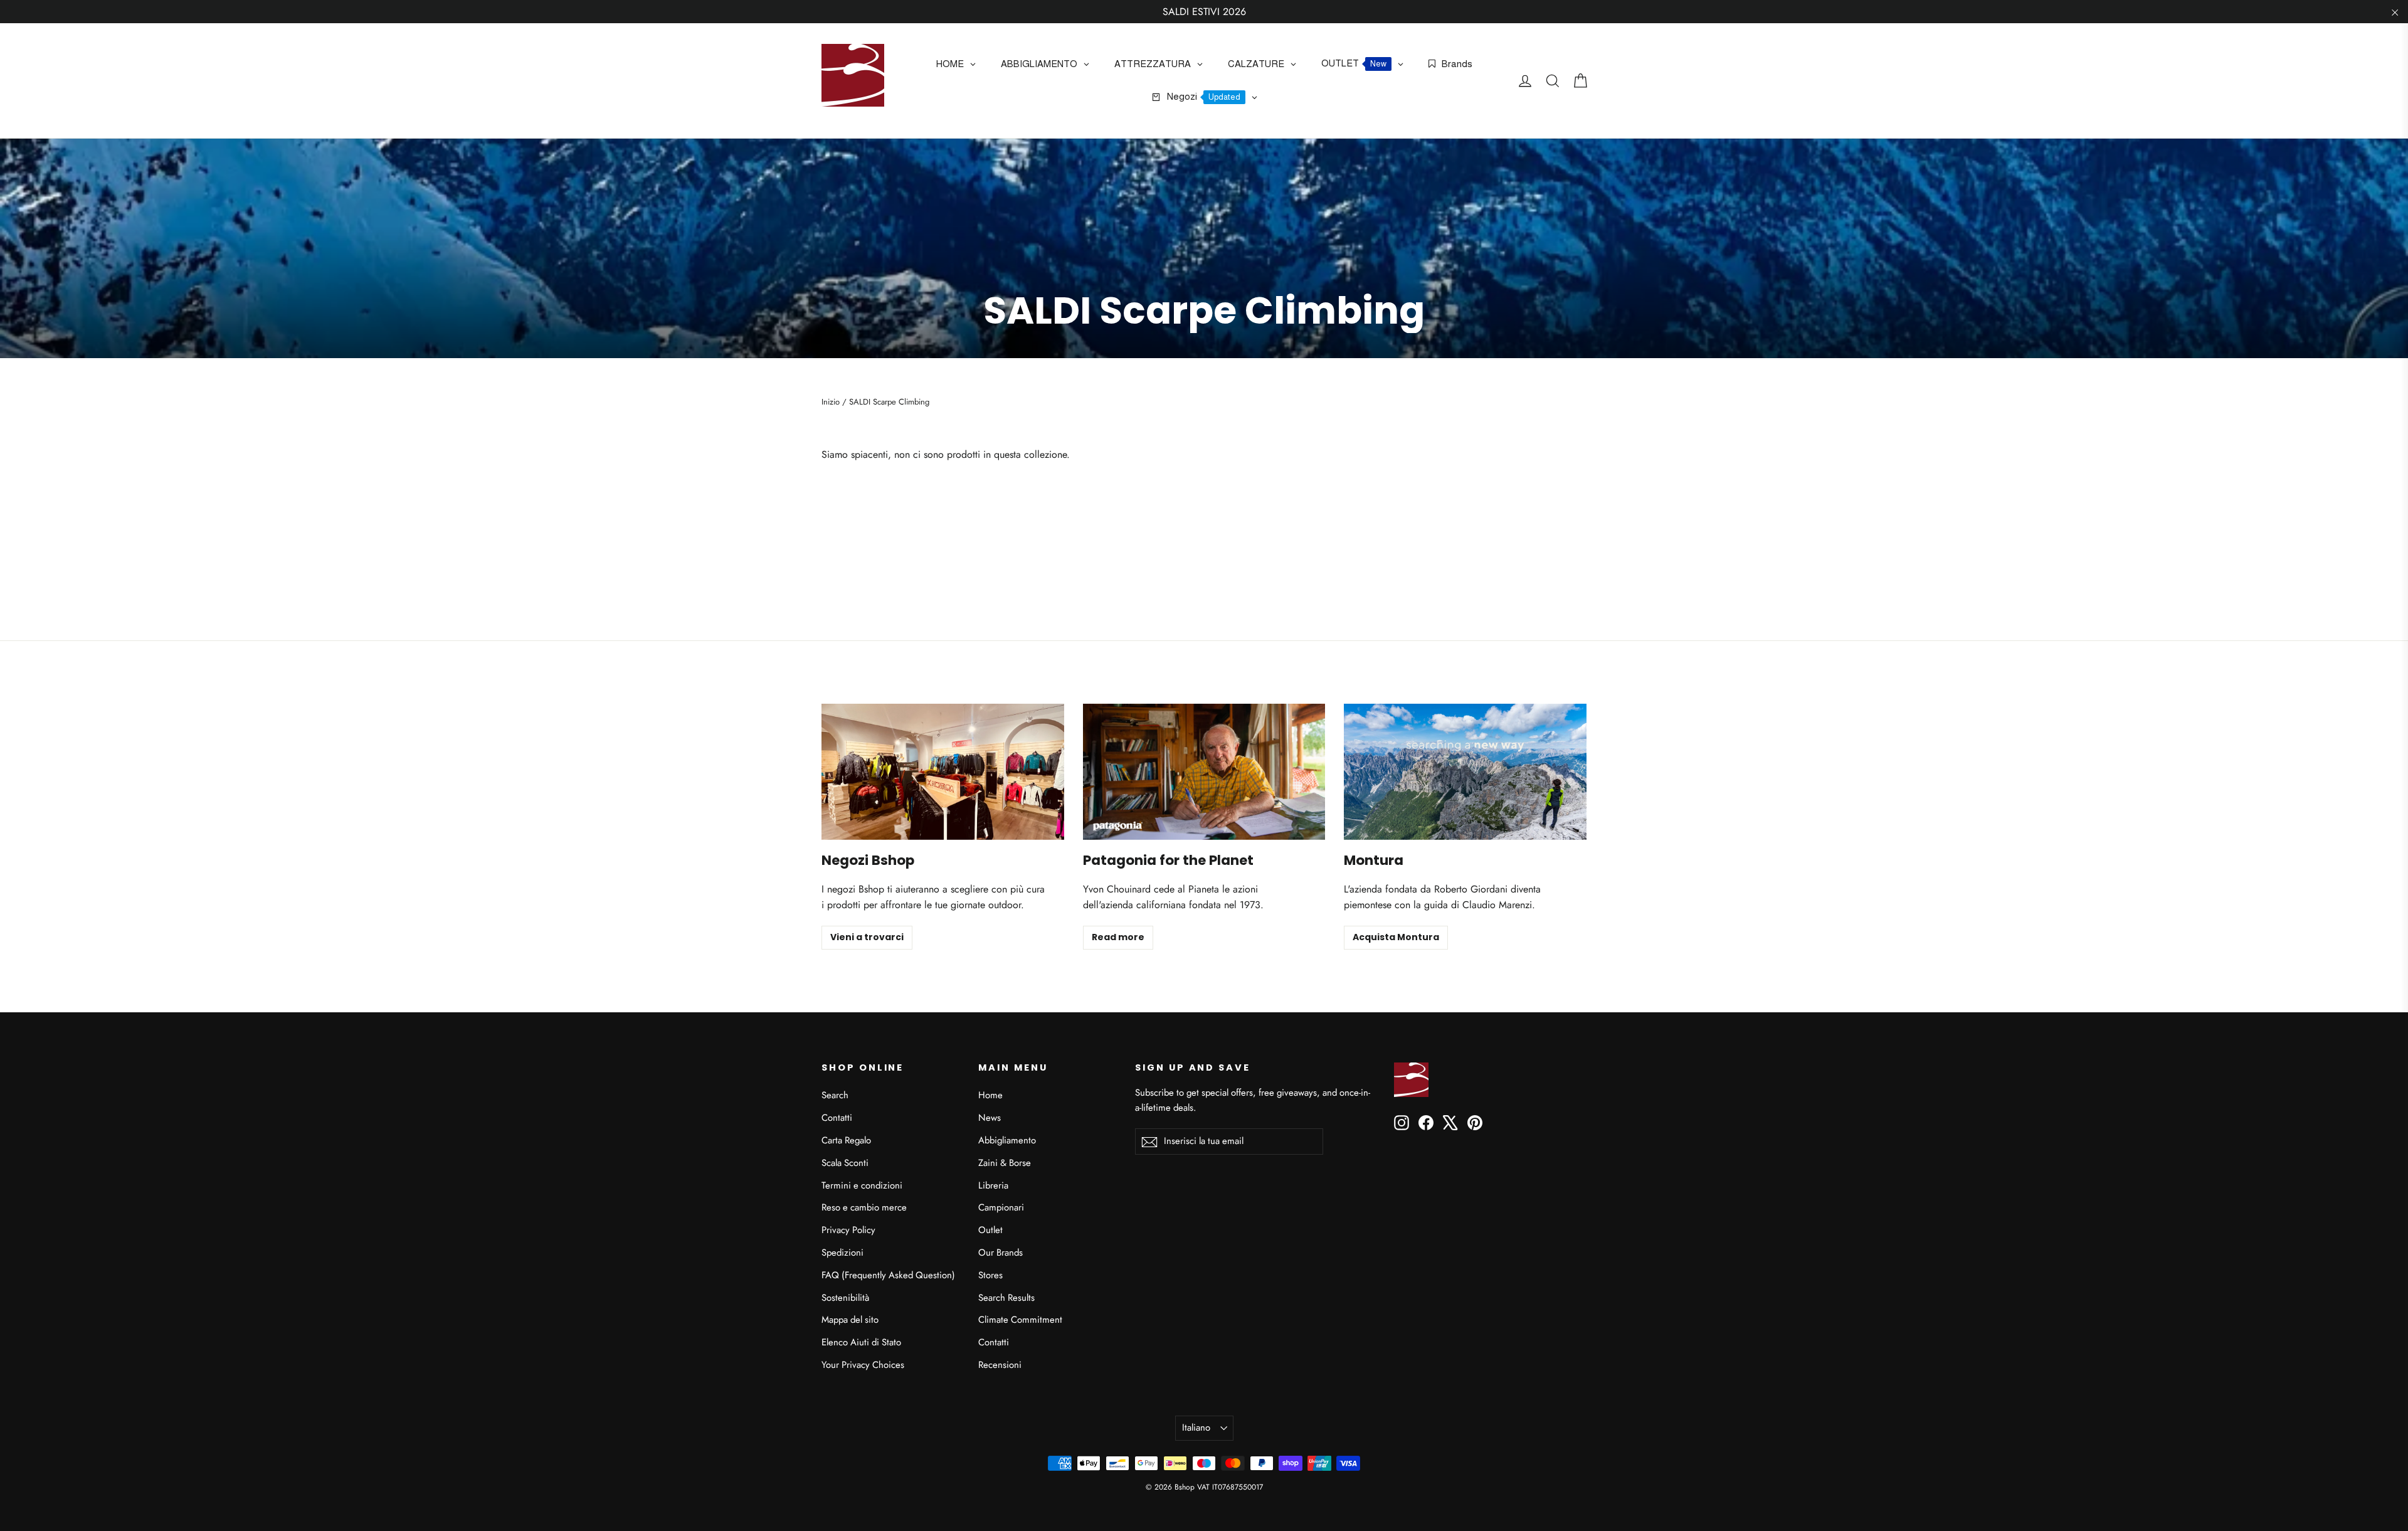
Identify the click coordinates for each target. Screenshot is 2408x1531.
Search (835, 1095)
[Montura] (1465, 772)
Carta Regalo (846, 1140)
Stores (990, 1275)
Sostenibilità (845, 1298)
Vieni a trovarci (867, 937)
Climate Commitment (1020, 1320)
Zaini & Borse (1005, 1163)
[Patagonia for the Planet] (1204, 772)
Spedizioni (842, 1253)
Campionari (1001, 1207)
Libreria (993, 1185)
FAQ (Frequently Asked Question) (888, 1275)
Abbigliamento (1007, 1140)
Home (990, 1095)
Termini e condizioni (862, 1185)
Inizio (831, 402)
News (990, 1118)
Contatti (837, 1118)
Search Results (1006, 1298)
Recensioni (1000, 1365)
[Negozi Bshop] (943, 772)
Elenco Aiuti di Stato (861, 1342)
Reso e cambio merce (864, 1207)
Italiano (1196, 1428)
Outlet (990, 1230)
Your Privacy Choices (863, 1365)
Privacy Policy (848, 1230)
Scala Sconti (845, 1163)
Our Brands (1001, 1253)
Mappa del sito (850, 1320)
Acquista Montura (1396, 937)
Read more (1118, 937)
